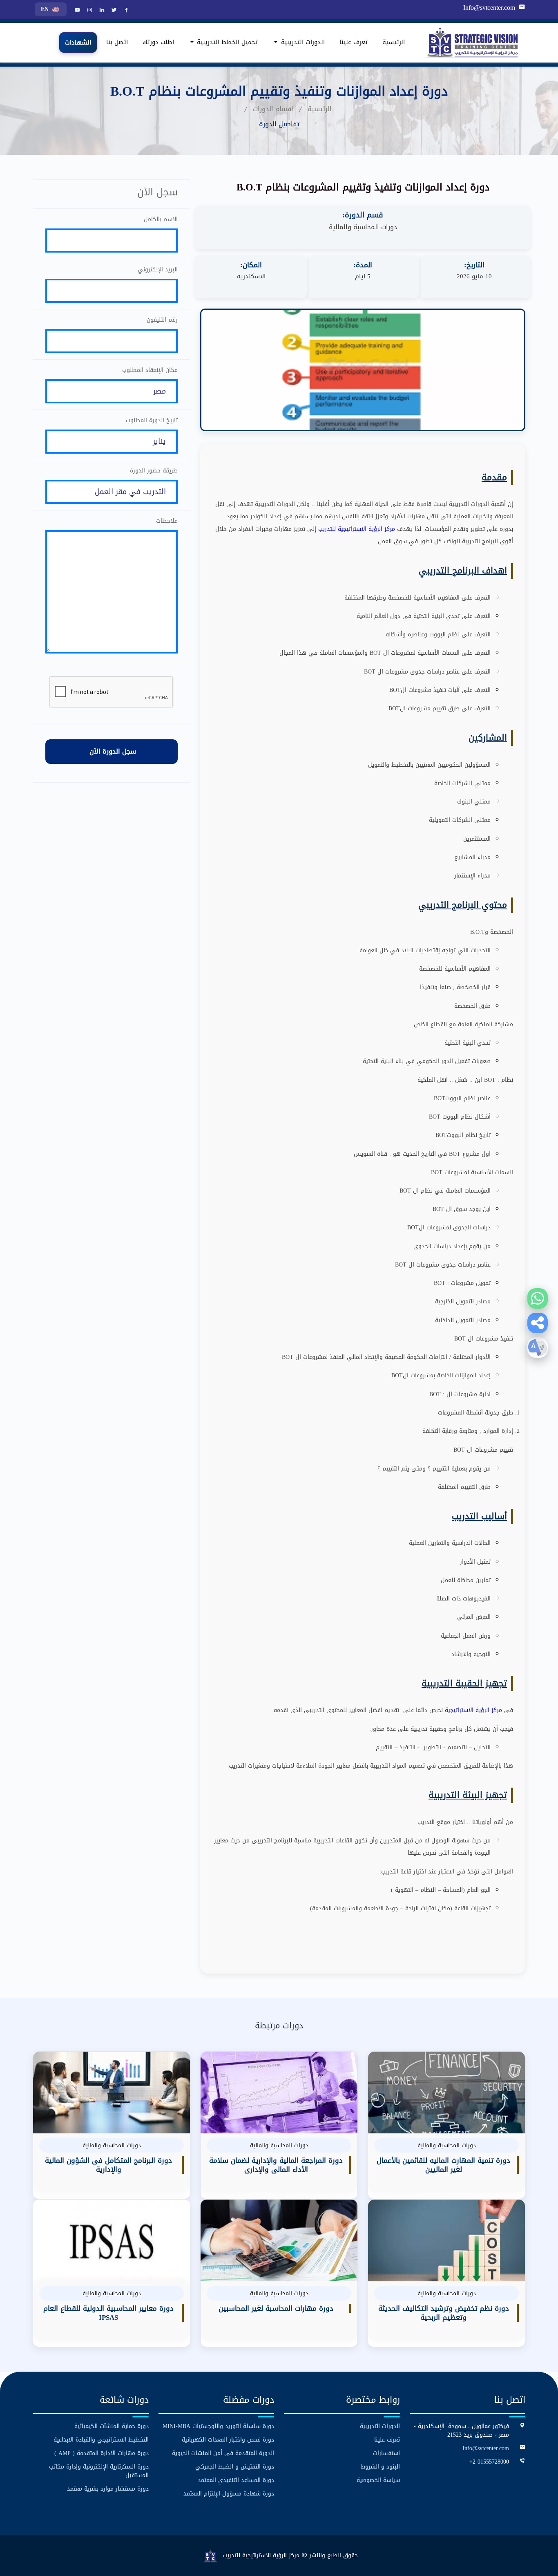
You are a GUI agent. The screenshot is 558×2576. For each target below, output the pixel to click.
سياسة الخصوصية (378, 2480)
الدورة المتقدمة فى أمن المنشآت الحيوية (223, 2453)
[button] (538, 1323)
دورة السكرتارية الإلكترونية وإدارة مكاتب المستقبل (99, 2471)
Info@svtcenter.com (489, 8)
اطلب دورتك (158, 43)
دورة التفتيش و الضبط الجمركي (235, 2467)
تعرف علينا (354, 43)
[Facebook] (125, 11)
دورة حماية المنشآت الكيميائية (112, 2426)
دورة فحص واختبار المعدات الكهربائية (228, 2440)
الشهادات (78, 43)
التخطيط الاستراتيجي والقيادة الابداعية (101, 2440)
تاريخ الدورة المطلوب (152, 420)
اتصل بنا (117, 43)
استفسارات (386, 2453)
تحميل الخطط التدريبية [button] (226, 43)
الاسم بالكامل (161, 219)
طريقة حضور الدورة (154, 471)
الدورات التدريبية (380, 2426)
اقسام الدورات (273, 109)
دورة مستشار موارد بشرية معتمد (108, 2489)
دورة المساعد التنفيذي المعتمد (236, 2480)
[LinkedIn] (101, 11)
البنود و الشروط (380, 2467)
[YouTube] (76, 11)
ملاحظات (167, 521)
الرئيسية (394, 43)
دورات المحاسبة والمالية (363, 227)
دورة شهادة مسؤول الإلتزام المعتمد (229, 2494)
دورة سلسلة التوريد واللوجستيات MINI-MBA (218, 2426)
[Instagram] (89, 11)
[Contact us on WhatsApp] (538, 1298)
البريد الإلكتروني (158, 270)
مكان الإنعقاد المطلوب (150, 370)
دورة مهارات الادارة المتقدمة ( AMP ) (102, 2453)
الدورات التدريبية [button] (302, 43)
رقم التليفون (162, 320)
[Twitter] (113, 11)
